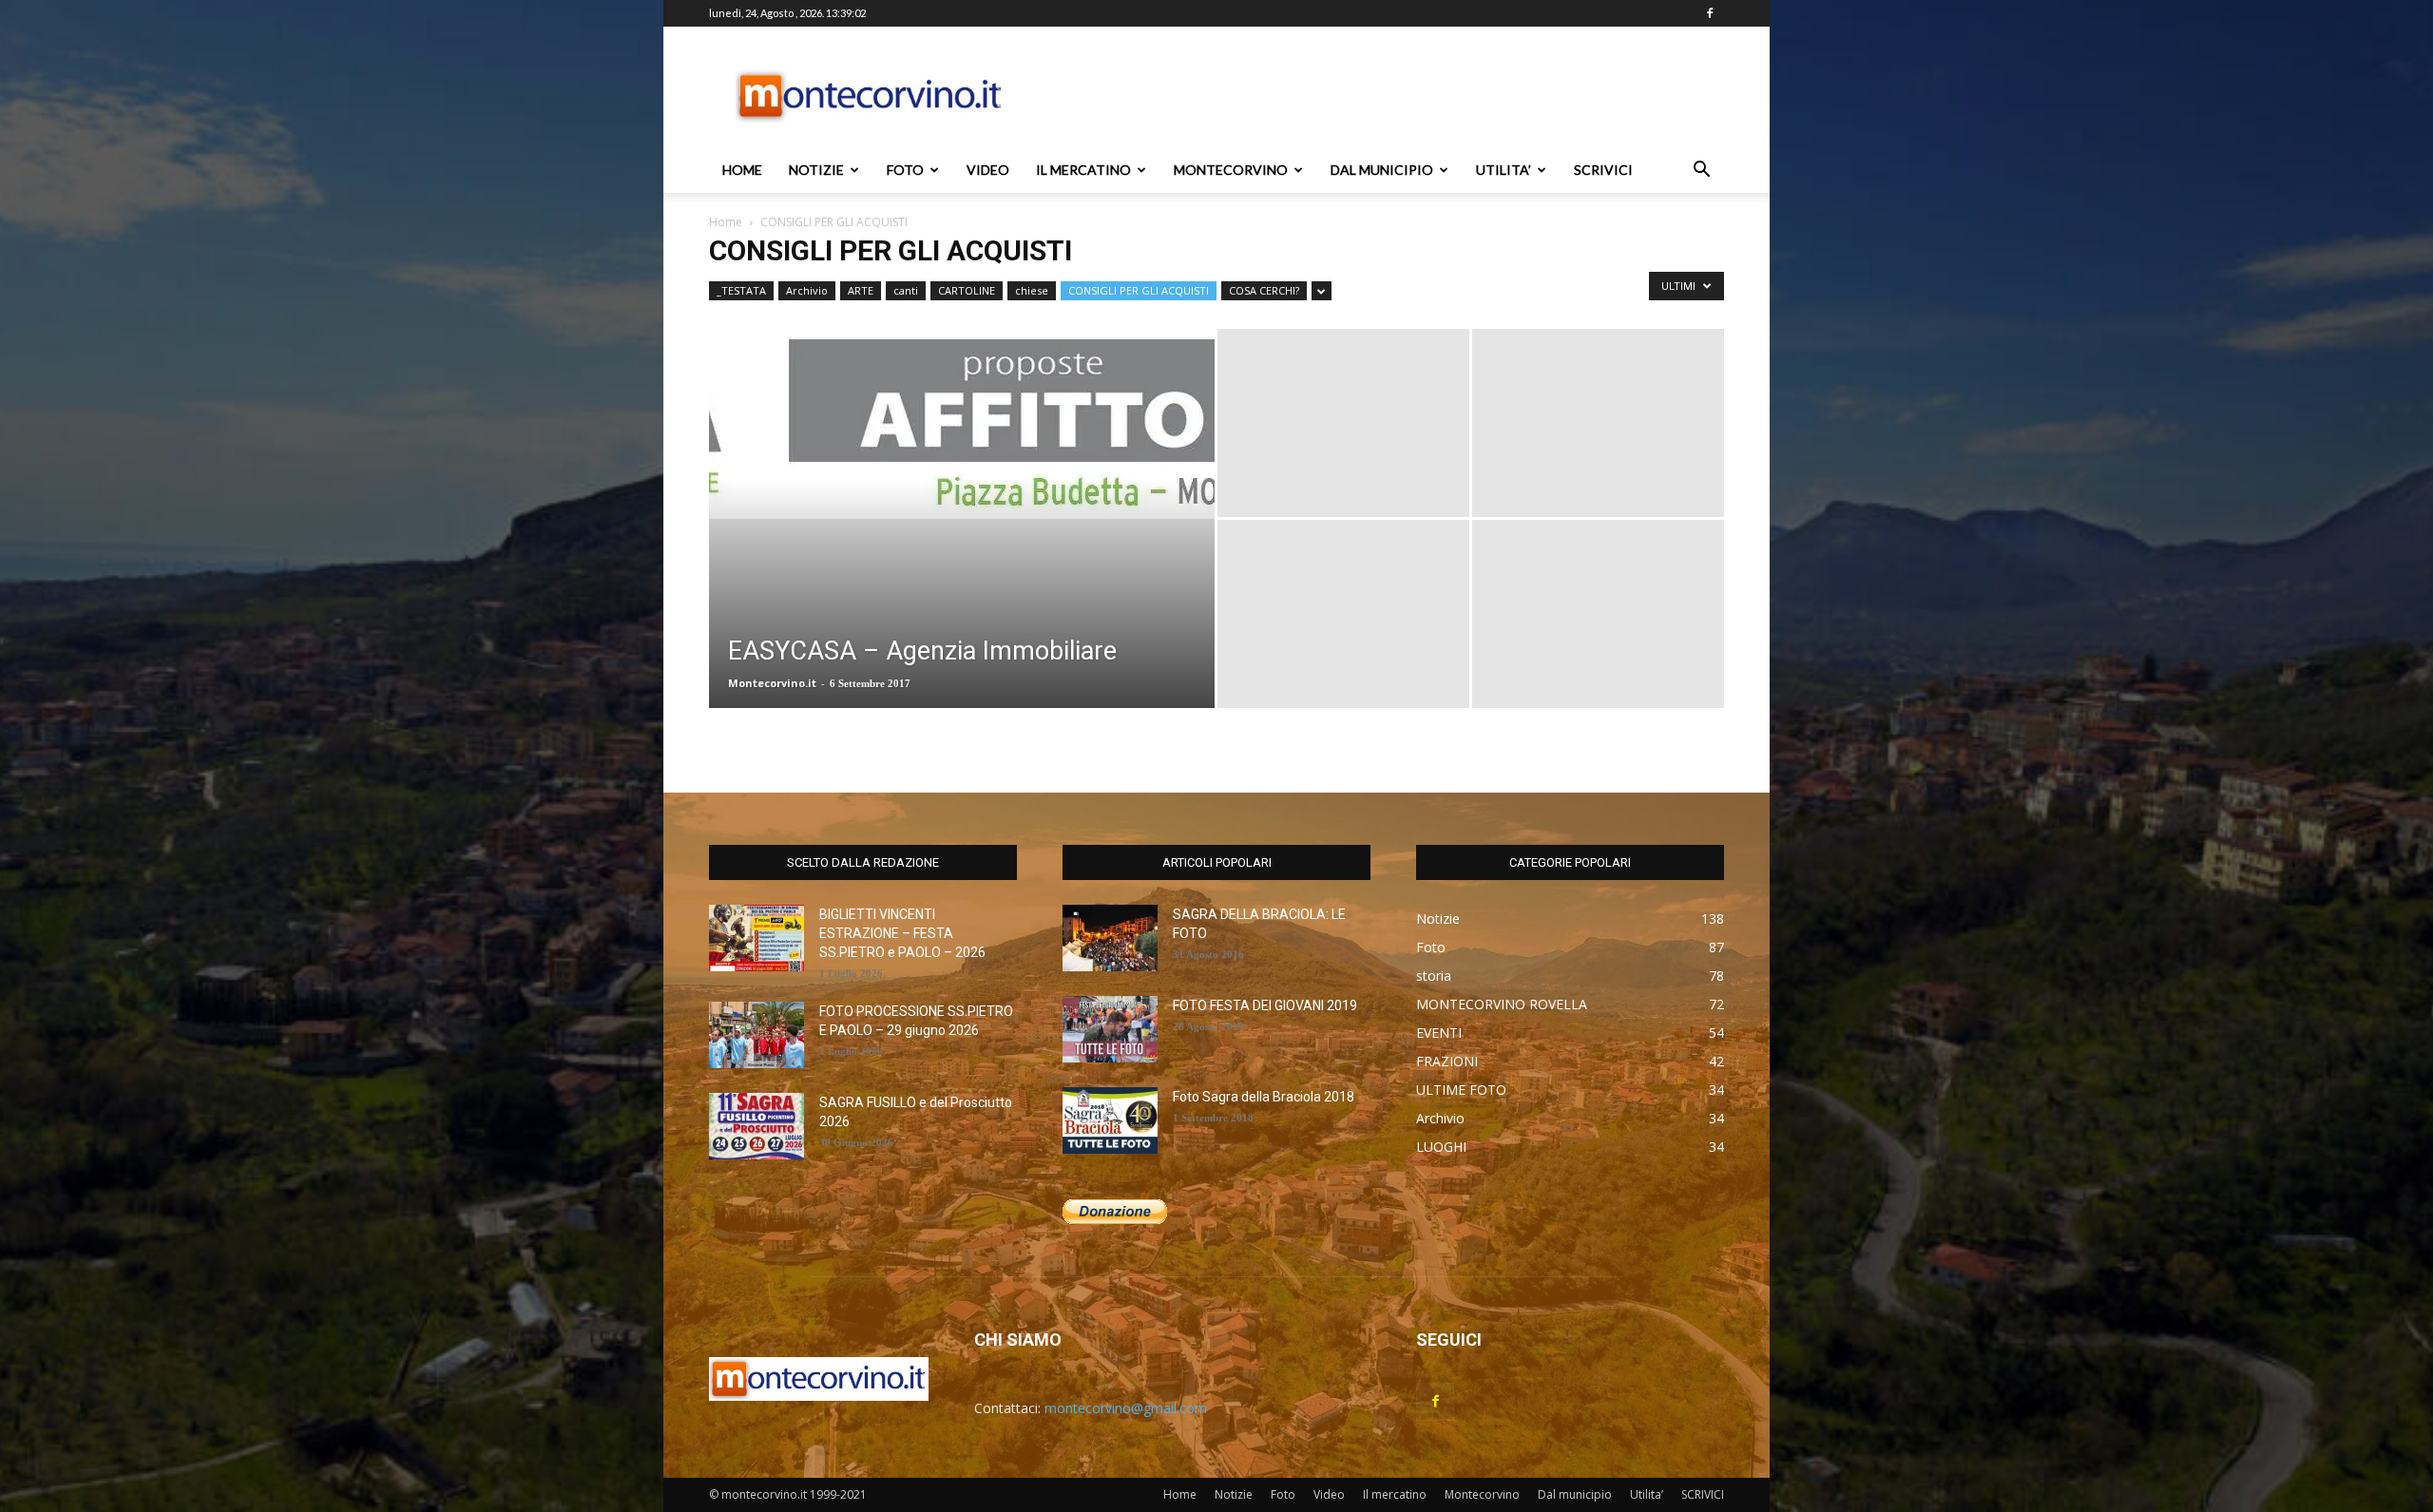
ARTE (861, 290)
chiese (1032, 290)
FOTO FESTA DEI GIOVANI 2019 (1265, 1005)
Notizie (816, 170)
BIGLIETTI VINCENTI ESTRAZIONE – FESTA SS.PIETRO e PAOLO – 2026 (902, 933)
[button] (1701, 172)
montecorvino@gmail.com (1126, 1408)
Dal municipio (1382, 170)
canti (906, 290)
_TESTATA (741, 290)
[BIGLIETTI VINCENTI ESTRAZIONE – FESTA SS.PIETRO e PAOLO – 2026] (757, 938)
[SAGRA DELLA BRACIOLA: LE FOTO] (1110, 938)
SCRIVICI (1603, 170)
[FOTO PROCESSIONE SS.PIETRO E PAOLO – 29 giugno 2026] (757, 1035)
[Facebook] (1710, 13)
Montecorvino (1231, 170)
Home (742, 170)
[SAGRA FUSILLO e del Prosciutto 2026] (757, 1126)
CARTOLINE (967, 290)
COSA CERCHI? (1264, 290)
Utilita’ (1504, 170)
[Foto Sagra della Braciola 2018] (1110, 1120)
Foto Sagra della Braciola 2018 (1264, 1097)
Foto (905, 170)
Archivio (807, 290)
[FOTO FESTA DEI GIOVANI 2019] (1110, 1029)
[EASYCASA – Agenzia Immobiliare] (962, 424)
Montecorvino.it (772, 683)
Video (988, 170)
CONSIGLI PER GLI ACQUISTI (1139, 290)
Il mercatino (1083, 170)
